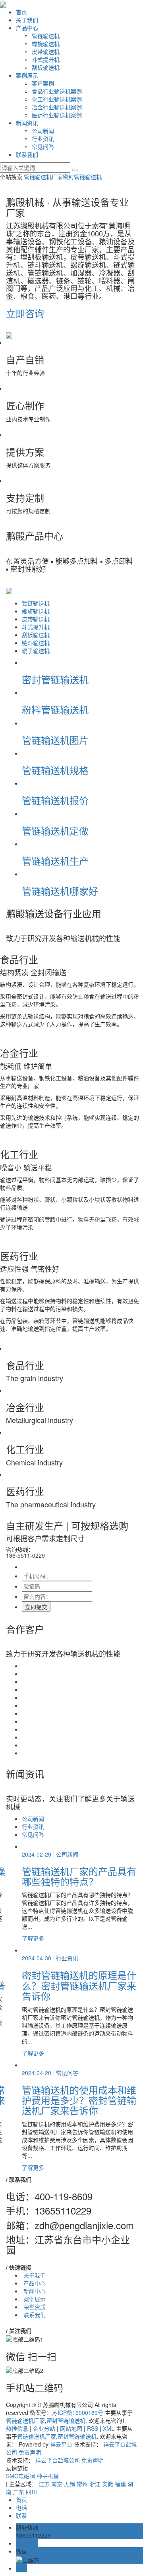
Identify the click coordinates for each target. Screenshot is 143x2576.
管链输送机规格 (55, 770)
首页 (21, 12)
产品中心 (27, 28)
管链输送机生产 (55, 861)
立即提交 (36, 1607)
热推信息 (17, 2428)
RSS (93, 2428)
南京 (57, 2484)
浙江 (95, 2484)
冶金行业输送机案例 (57, 107)
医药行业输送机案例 (57, 115)
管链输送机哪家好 (60, 891)
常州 (82, 2484)
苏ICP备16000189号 (78, 2412)
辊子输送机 (36, 651)
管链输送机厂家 (43, 177)
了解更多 (33, 1938)
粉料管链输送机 (55, 709)
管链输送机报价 (55, 800)
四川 (31, 2492)
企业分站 (44, 2428)
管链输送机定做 (55, 830)
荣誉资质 (35, 2307)
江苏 (44, 2484)
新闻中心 (35, 2291)
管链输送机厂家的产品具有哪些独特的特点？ (79, 1876)
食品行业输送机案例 (57, 91)
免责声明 (30, 2452)
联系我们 (27, 154)
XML (109, 2428)
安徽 (108, 2484)
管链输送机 (46, 36)
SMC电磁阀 (21, 2476)
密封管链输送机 (82, 177)
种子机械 (48, 2476)
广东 (19, 2492)
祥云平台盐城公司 (58, 2460)
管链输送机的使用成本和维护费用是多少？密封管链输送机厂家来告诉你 (79, 2100)
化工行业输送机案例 (57, 99)
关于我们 (27, 20)
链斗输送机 (36, 643)
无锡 (70, 2484)
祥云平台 (61, 2444)
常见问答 (43, 146)
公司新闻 (43, 131)
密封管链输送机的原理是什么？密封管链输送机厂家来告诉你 (79, 1985)
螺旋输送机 (46, 44)
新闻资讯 (27, 123)
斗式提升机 (46, 59)
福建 (120, 2484)
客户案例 (43, 83)
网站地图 (71, 2428)
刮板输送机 (46, 67)
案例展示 (27, 75)
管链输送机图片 (55, 740)
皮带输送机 (46, 51)
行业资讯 (43, 139)
